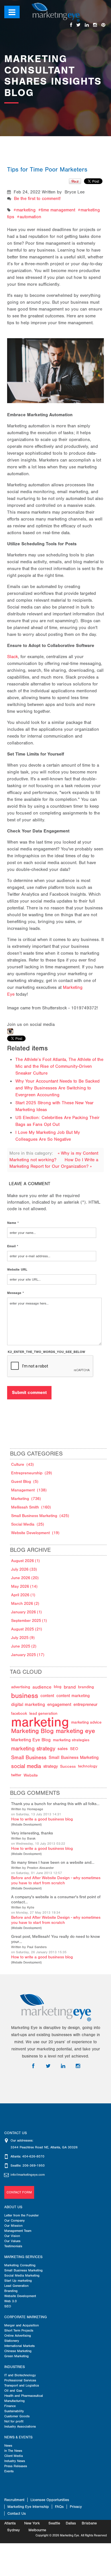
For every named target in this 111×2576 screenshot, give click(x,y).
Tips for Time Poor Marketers (47, 170)
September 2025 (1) (29, 1621)
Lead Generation (16, 2286)
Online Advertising (18, 2336)
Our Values (12, 2241)
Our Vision (12, 2236)
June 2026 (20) (25, 1578)
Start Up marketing (18, 2281)
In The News (13, 2451)
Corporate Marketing (25, 2317)
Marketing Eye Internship (28, 2507)
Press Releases (16, 2466)
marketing (26, 210)
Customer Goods (17, 2416)
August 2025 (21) (27, 1629)
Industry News (15, 2461)
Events (9, 2471)
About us (13, 2207)
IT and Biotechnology (20, 2375)
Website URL (17, 1269)
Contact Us (17, 2513)
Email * (13, 1246)
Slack (13, 657)
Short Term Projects (19, 2330)
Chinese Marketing (18, 2351)
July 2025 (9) (23, 1638)
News (8, 2446)
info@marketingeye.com (28, 2175)
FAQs (59, 2507)
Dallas (71, 2523)
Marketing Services (23, 2257)
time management (58, 210)
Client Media (14, 2456)
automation (30, 217)
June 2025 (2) (24, 1646)
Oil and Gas (13, 2391)
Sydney (14, 2530)
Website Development (26, 1825)
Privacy (76, 2507)
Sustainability (14, 2411)
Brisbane (89, 2523)
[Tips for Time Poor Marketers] (56, 364)
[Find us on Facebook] (71, 25)
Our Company (15, 2220)
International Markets (19, 2346)
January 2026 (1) (26, 1612)
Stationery (12, 2341)
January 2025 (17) (28, 1655)
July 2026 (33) (24, 1569)
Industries (15, 2367)
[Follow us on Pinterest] (103, 25)
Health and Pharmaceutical (24, 2396)
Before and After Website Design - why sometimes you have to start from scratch (56, 1880)
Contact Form (19, 2192)
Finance (10, 2406)
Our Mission (13, 2226)
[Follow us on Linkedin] (87, 25)
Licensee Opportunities (50, 2500)
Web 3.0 (11, 2301)
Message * (16, 1293)
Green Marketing (17, 2356)
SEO (8, 2306)
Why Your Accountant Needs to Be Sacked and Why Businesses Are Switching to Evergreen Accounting (57, 1088)
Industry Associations (20, 2426)
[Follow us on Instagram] (95, 25)
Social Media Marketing (22, 2275)
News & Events (18, 2437)
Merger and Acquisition (21, 2325)
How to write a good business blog (42, 1819)
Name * (13, 1223)
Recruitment (14, 2500)
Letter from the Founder (21, 2215)
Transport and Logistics (22, 2385)
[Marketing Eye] (56, 12)
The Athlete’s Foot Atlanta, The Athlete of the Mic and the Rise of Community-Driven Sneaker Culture (59, 1066)
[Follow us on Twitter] (78, 25)
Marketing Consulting (20, 2265)
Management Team (18, 2231)
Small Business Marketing (23, 2270)
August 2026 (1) (25, 1561)
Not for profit (14, 2421)
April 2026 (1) (23, 1595)
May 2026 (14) (24, 1586)
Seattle (54, 2523)
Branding (11, 2291)
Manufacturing (15, 2401)
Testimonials (13, 2246)
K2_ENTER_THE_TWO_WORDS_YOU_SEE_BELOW (46, 1352)
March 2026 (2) (25, 1604)
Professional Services (20, 2380)
